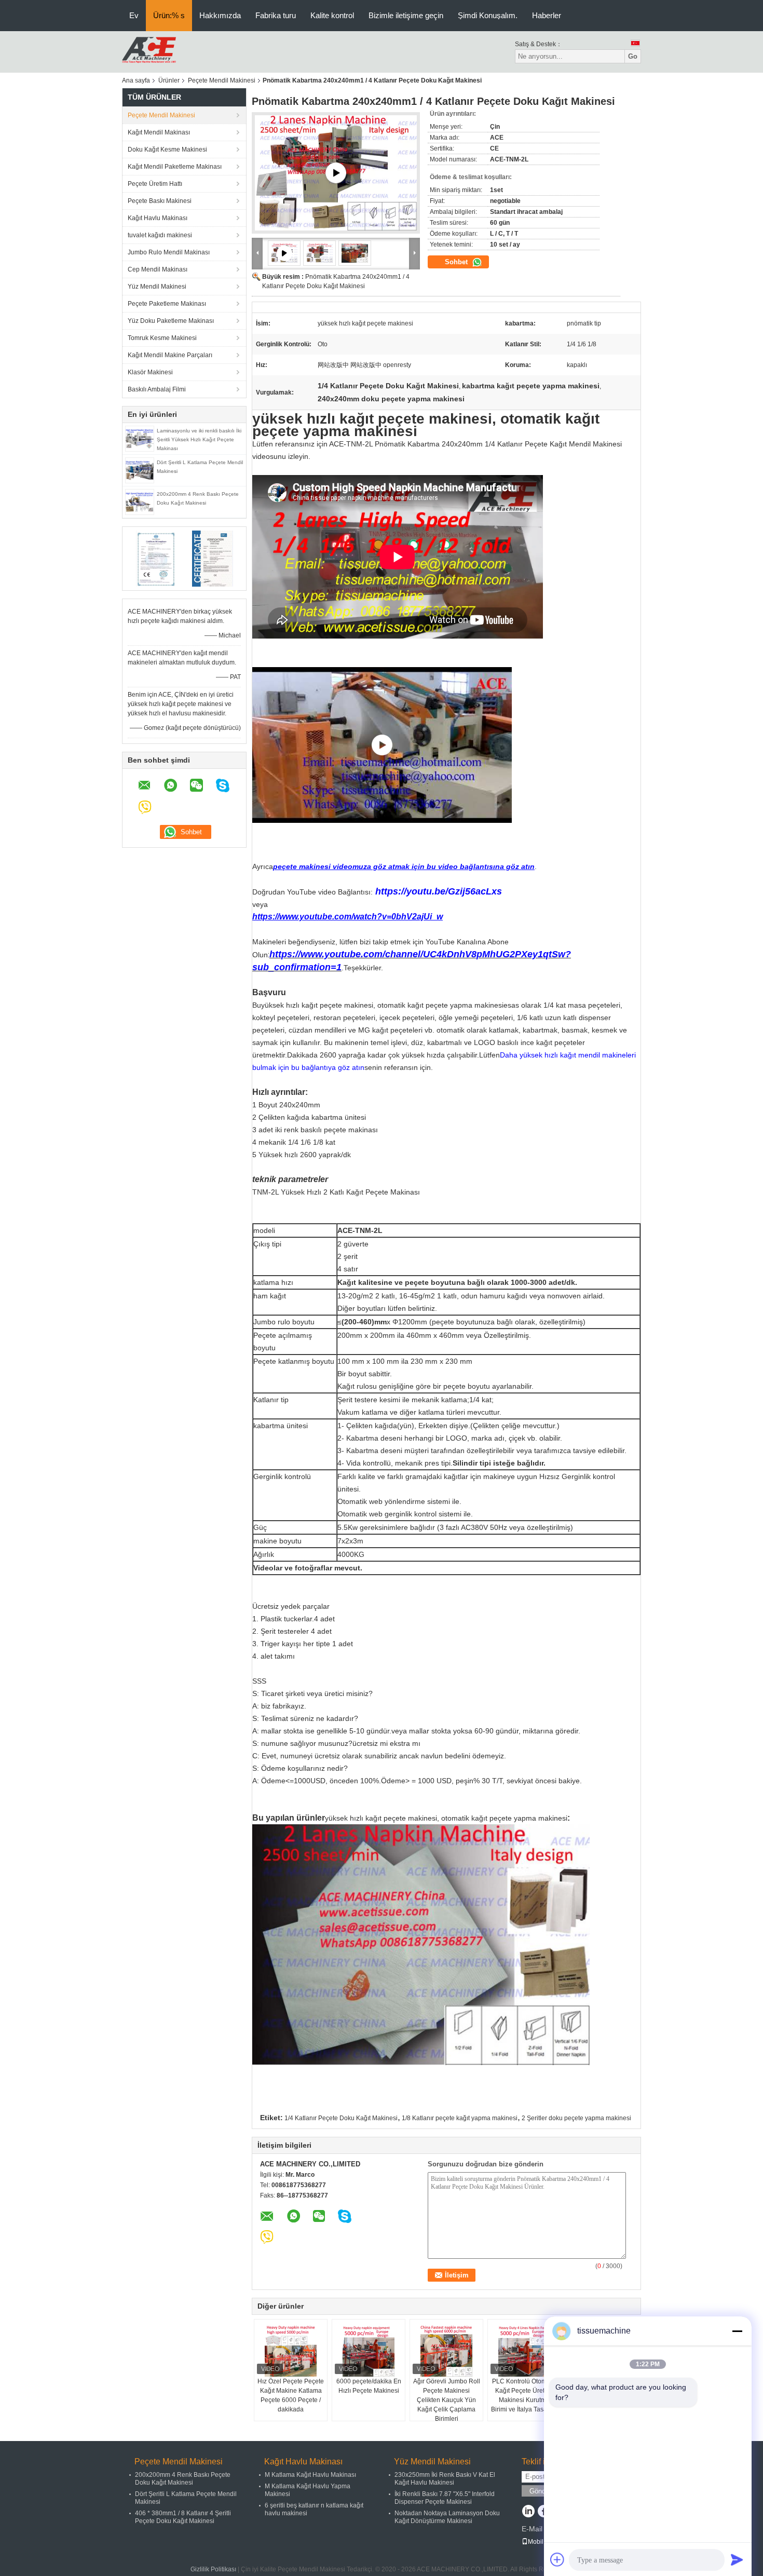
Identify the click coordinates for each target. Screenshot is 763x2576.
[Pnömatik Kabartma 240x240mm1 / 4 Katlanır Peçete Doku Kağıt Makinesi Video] (336, 173)
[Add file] (557, 2559)
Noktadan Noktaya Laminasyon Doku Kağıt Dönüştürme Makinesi (447, 2517)
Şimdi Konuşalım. (488, 15)
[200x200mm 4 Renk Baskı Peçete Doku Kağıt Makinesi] (140, 501)
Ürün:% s (169, 15)
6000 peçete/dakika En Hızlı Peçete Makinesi (369, 2386)
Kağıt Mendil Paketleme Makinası (175, 167)
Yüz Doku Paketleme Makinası (171, 321)
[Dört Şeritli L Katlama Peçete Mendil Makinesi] (140, 470)
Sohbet (457, 262)
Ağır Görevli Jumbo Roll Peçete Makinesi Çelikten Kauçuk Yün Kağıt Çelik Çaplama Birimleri (447, 2400)
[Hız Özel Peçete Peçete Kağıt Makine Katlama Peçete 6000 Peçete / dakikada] (291, 2351)
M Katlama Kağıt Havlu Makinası (310, 2475)
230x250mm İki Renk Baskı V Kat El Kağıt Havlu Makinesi (445, 2479)
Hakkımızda (220, 15)
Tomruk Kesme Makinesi (162, 338)
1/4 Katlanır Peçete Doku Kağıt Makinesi (341, 2118)
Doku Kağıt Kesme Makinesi (167, 150)
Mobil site (541, 2542)
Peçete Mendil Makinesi (222, 80)
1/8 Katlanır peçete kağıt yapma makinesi (460, 2118)
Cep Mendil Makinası (158, 269)
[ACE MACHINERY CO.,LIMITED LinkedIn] (528, 2512)
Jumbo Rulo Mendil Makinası (169, 252)
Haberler (547, 15)
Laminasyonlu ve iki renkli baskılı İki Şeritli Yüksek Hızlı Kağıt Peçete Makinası (199, 439)
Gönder (540, 2491)
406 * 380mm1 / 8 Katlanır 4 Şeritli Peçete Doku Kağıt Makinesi (183, 2517)
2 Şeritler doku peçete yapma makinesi (576, 2118)
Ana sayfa (136, 80)
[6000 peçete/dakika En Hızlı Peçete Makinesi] (369, 2351)
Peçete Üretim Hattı (155, 184)
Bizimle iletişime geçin (406, 15)
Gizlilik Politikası (213, 2569)
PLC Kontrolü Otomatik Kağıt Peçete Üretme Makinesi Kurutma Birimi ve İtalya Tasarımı (524, 2395)
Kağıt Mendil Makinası (159, 132)
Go (633, 56)
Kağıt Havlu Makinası (158, 218)
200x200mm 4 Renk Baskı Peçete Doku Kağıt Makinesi (183, 2479)
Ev (134, 15)
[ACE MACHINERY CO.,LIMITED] (149, 51)
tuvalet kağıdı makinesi (160, 235)
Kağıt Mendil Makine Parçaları (170, 355)
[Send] (737, 2559)
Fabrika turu (276, 15)
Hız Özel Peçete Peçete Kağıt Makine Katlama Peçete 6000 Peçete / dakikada (291, 2395)
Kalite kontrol (332, 15)
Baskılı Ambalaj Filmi (157, 389)
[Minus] (737, 2331)
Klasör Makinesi (150, 372)
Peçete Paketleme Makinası (167, 304)
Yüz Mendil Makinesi (157, 287)
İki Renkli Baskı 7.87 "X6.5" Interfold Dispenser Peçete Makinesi (445, 2498)
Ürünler (169, 80)
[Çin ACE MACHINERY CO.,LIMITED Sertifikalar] (156, 558)
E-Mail (532, 2529)
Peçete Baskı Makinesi (160, 201)
